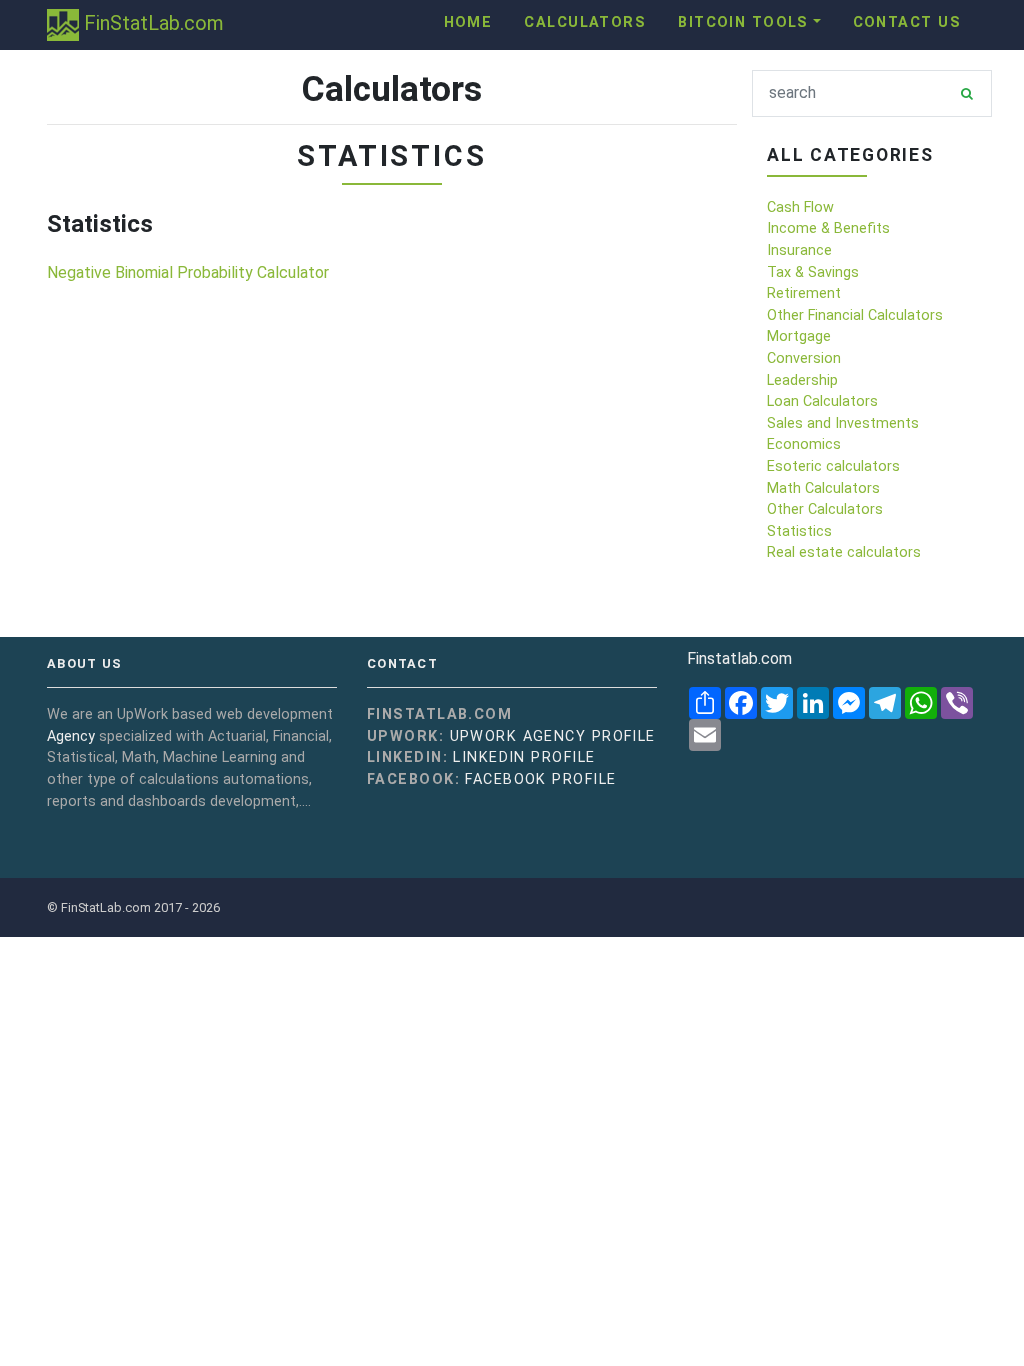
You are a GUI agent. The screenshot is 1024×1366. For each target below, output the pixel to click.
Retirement (804, 293)
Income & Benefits (828, 228)
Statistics (799, 531)
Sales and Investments (843, 423)
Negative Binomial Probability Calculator (188, 272)
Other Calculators (825, 509)
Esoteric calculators (833, 466)
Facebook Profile (540, 779)
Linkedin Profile (524, 757)
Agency (71, 736)
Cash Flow (800, 207)
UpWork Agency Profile (553, 736)
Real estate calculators (844, 552)
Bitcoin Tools (743, 22)
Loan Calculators (822, 401)
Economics (804, 444)
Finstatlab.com (739, 658)
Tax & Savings (813, 272)
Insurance (799, 250)
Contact (402, 664)
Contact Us (907, 22)
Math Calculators (823, 488)
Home (468, 22)
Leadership (802, 380)
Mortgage (799, 336)
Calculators (585, 22)
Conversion (804, 358)
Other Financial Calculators (855, 315)
